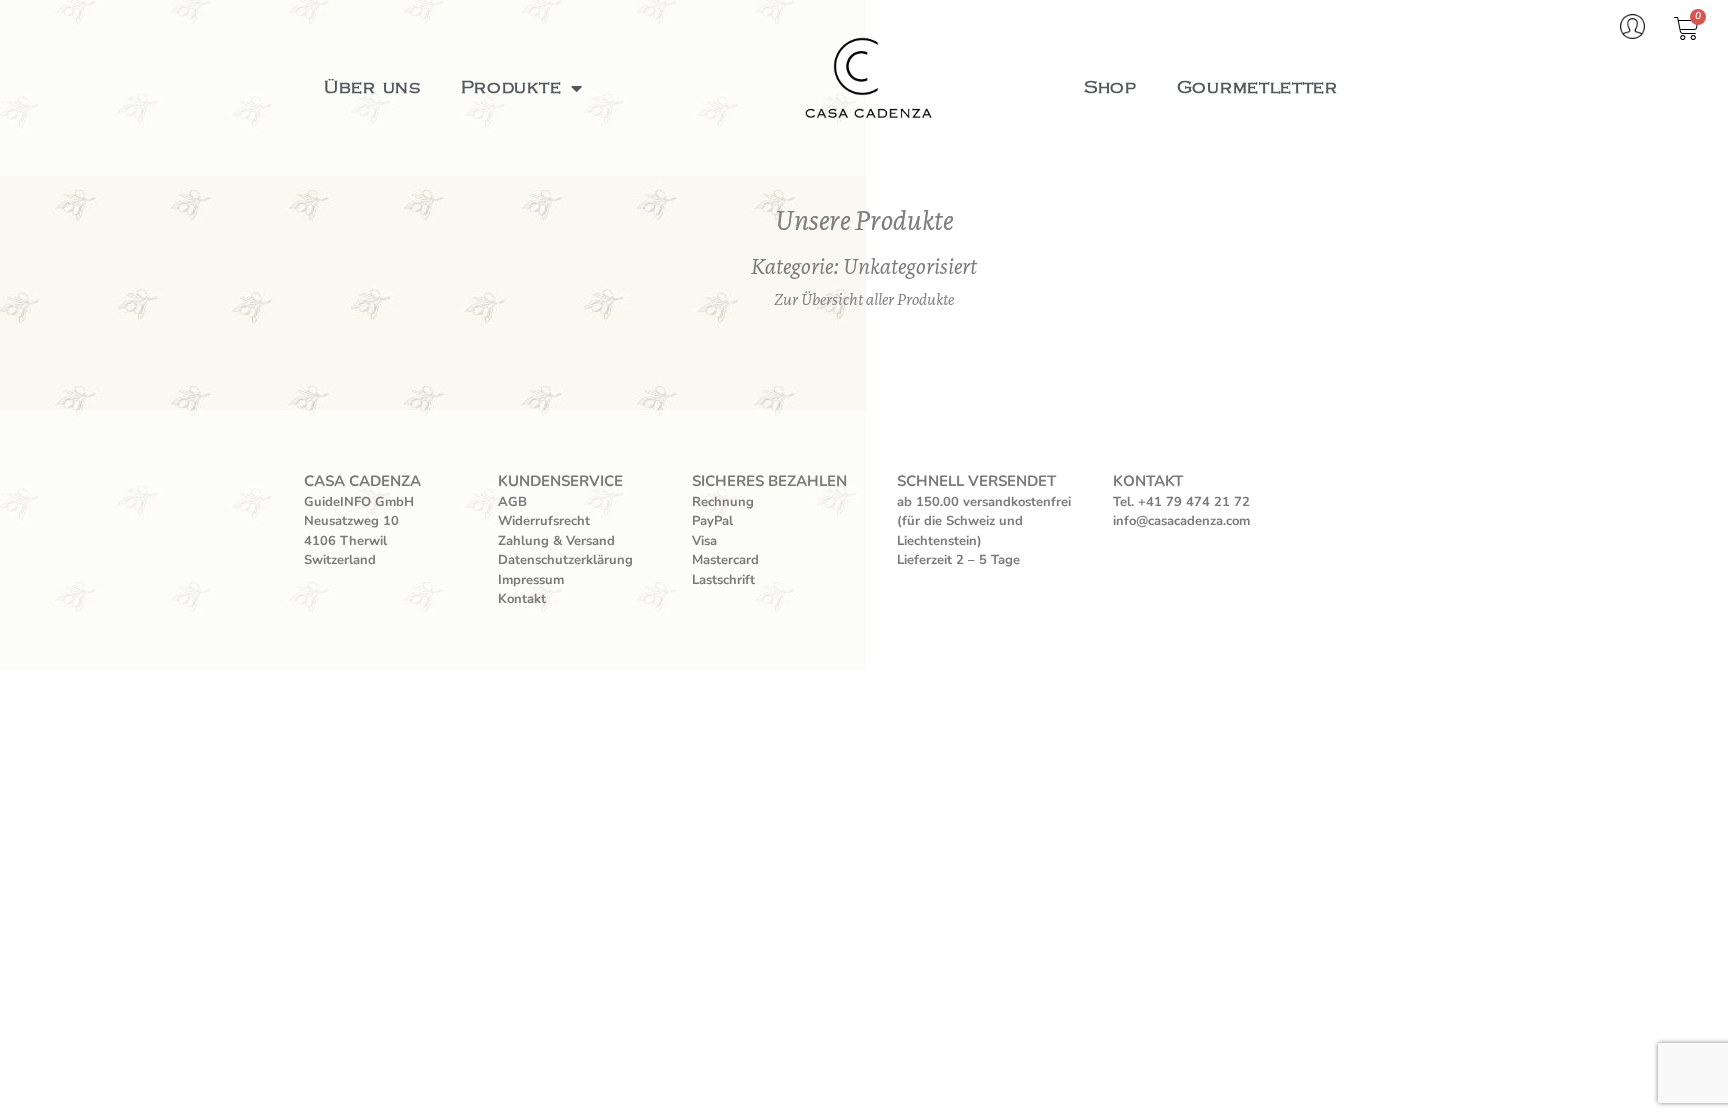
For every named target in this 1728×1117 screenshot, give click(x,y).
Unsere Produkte (864, 221)
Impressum (531, 580)
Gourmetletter (1257, 88)
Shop (1110, 88)
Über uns (372, 88)
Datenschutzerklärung (565, 560)
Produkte (511, 88)
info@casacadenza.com (1181, 521)
